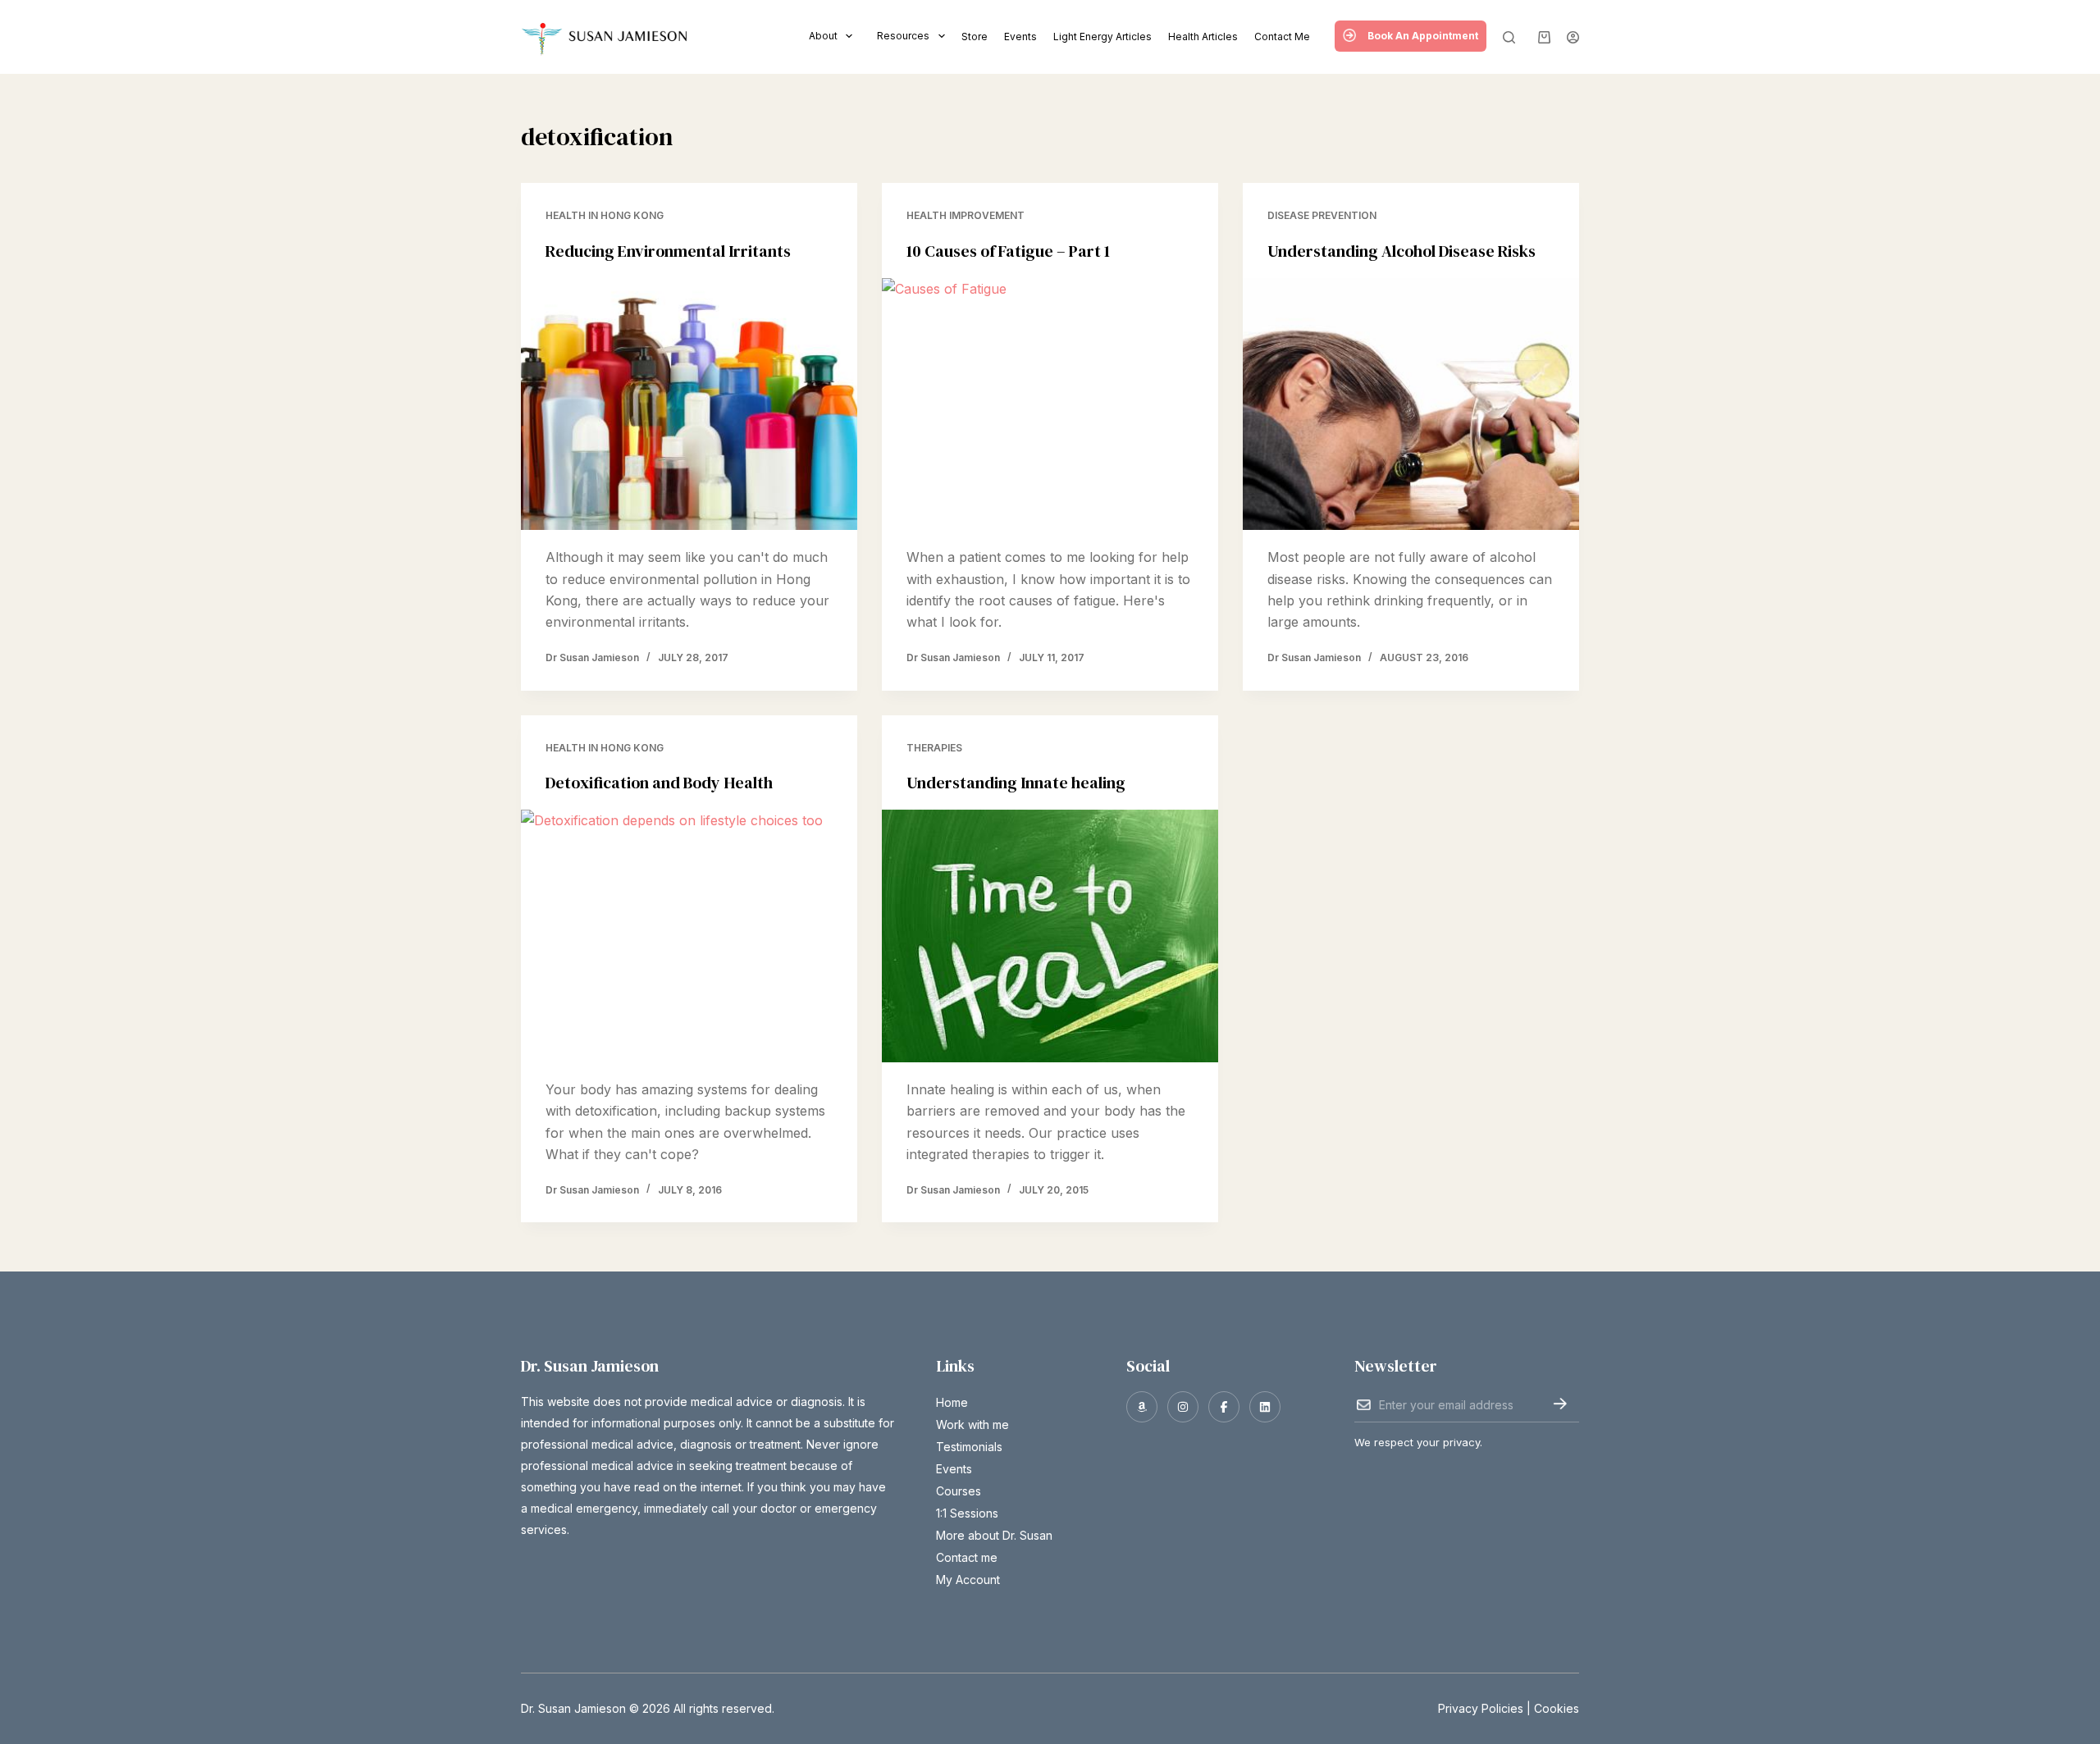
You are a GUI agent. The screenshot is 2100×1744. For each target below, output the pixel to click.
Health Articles (1203, 37)
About (823, 36)
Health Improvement (966, 215)
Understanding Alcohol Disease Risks (1402, 251)
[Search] (1509, 37)
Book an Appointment (1423, 36)
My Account (968, 1580)
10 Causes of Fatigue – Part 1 (1008, 251)
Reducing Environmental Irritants (668, 251)
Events (1020, 37)
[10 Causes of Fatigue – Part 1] (1050, 404)
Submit (1560, 1404)
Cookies (1557, 1708)
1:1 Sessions (967, 1513)
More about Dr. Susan (994, 1535)
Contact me (1282, 37)
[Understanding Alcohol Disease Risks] (1411, 404)
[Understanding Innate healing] (1050, 936)
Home (952, 1402)
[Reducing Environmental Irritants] (689, 404)
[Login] (1573, 37)
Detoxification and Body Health (659, 783)
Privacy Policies (1481, 1708)
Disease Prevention (1322, 215)
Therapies (934, 748)
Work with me (972, 1424)
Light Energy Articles (1102, 37)
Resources (903, 36)
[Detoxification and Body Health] (689, 936)
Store (975, 37)
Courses (959, 1491)
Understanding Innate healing (1016, 783)
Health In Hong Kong (605, 215)
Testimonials (969, 1447)
